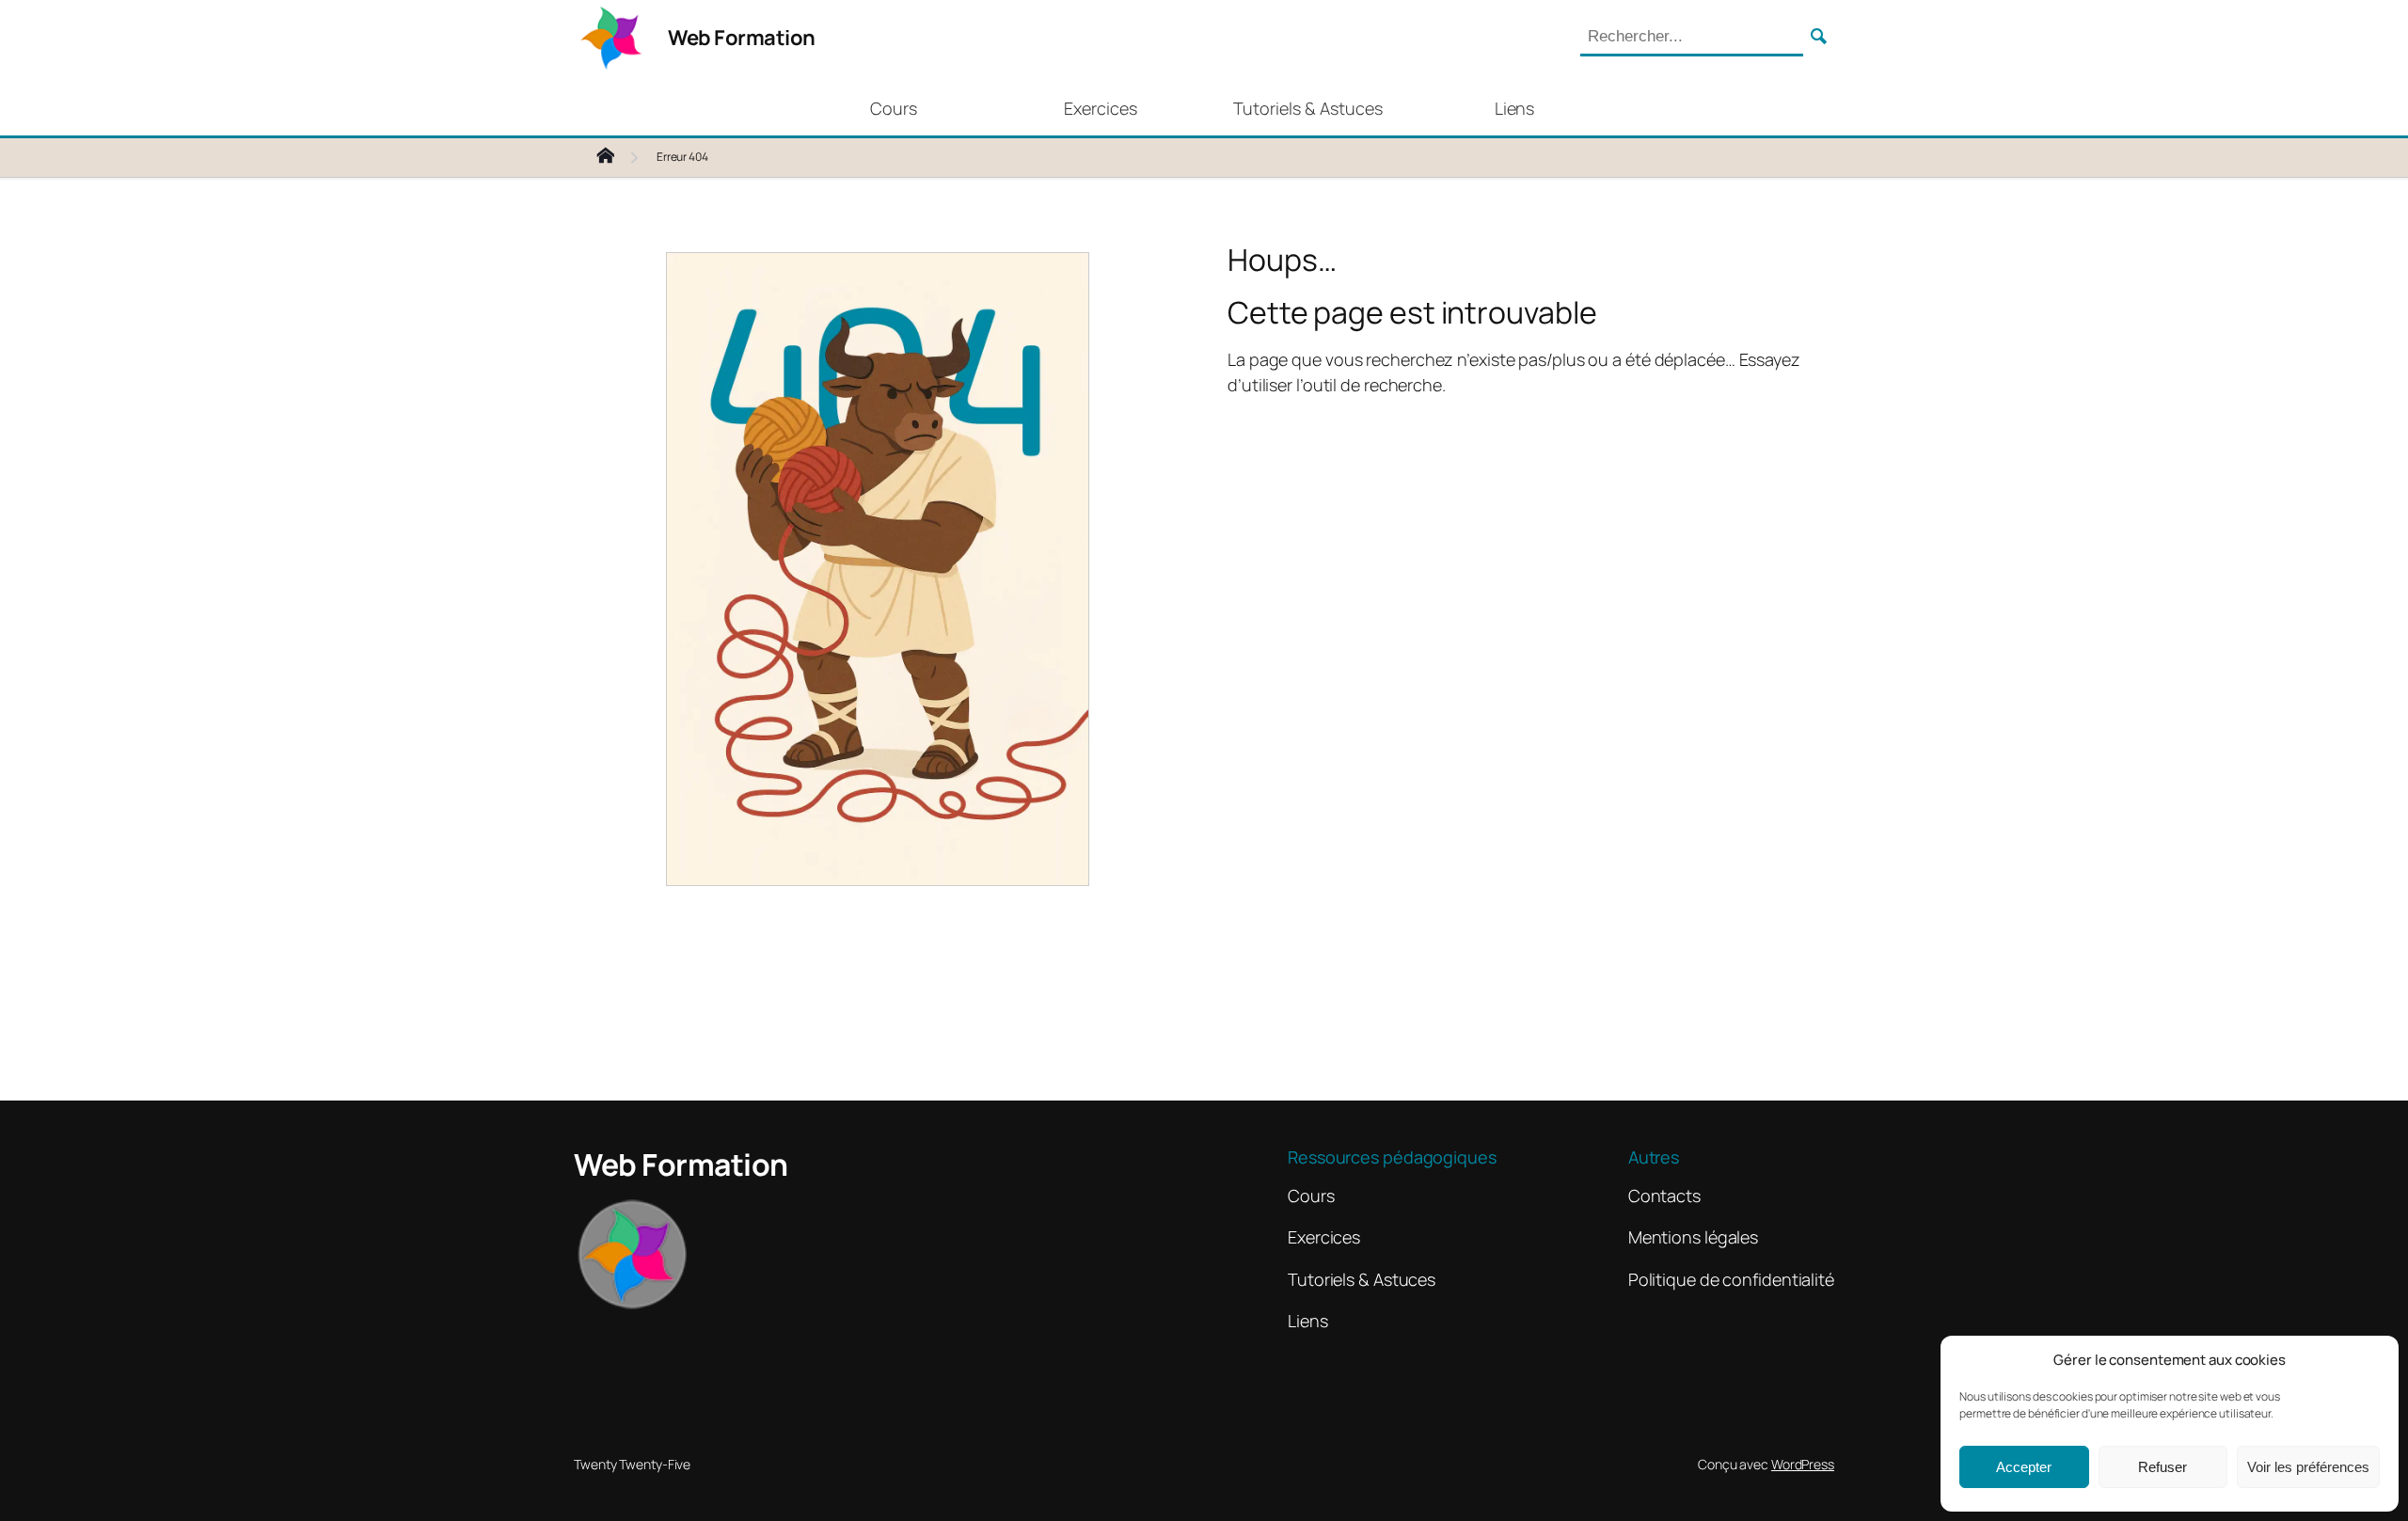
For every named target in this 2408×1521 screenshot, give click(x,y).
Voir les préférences (2308, 1467)
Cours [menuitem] (894, 108)
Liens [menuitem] (1515, 108)
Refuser (2162, 1467)
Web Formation (742, 38)
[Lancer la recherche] (1819, 38)
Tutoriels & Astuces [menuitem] (1308, 108)
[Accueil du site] (621, 158)
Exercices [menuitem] (1101, 108)
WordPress (1803, 1464)
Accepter (2024, 1467)
